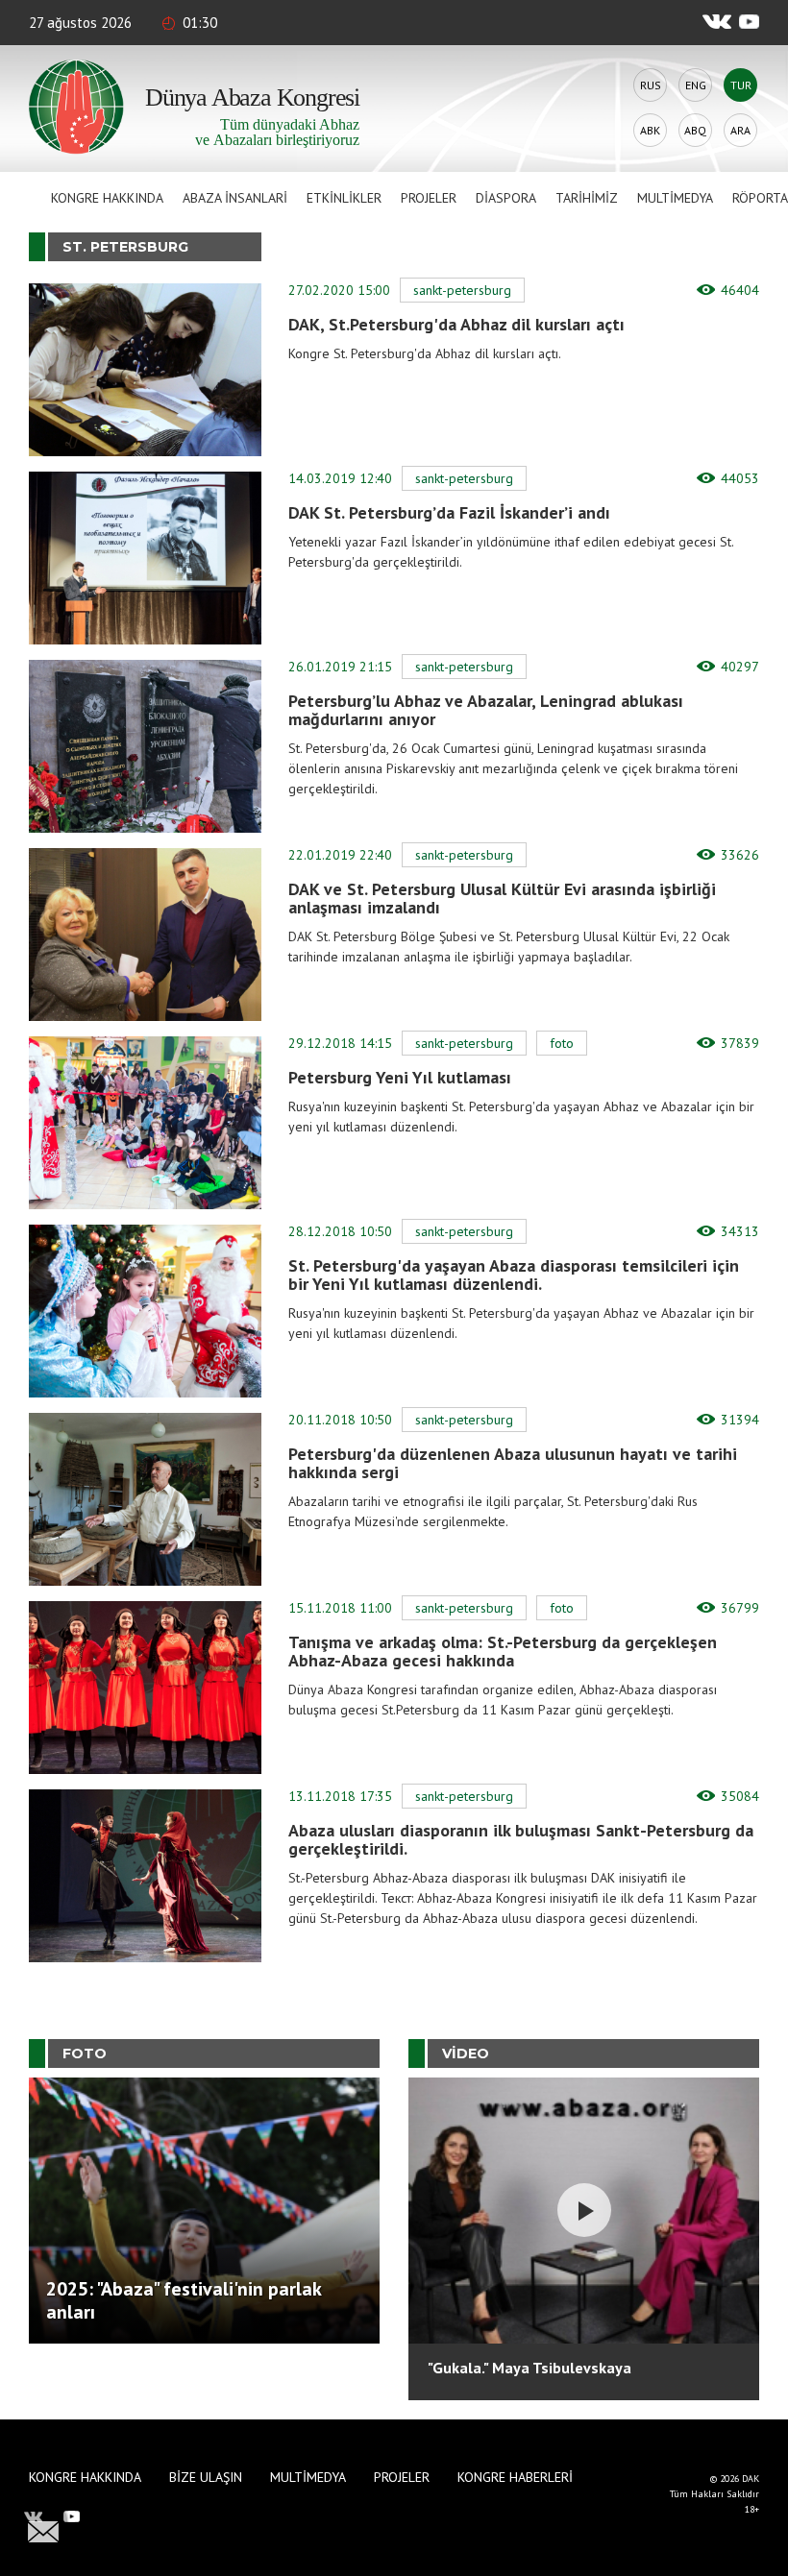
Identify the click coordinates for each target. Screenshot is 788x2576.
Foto (562, 1043)
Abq (695, 130)
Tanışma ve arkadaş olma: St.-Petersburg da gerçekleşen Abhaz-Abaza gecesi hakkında (503, 1651)
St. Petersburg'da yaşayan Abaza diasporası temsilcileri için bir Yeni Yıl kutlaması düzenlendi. (514, 1275)
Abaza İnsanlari (235, 198)
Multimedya (675, 198)
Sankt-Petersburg (462, 290)
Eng (696, 85)
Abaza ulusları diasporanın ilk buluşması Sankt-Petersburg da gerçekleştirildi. (521, 1839)
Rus (651, 85)
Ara (740, 130)
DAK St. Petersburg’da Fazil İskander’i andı (449, 512)
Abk (650, 130)
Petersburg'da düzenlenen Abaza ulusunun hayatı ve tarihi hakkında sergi (513, 1463)
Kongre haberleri (515, 2477)
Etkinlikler (344, 198)
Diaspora (506, 198)
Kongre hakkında (107, 198)
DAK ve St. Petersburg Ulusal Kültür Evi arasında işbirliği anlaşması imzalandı (502, 898)
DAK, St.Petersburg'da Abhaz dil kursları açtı (456, 324)
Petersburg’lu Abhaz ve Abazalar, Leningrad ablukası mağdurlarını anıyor (486, 710)
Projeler (429, 198)
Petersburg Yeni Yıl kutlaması (400, 1077)
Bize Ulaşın (206, 2477)
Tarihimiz (587, 198)
